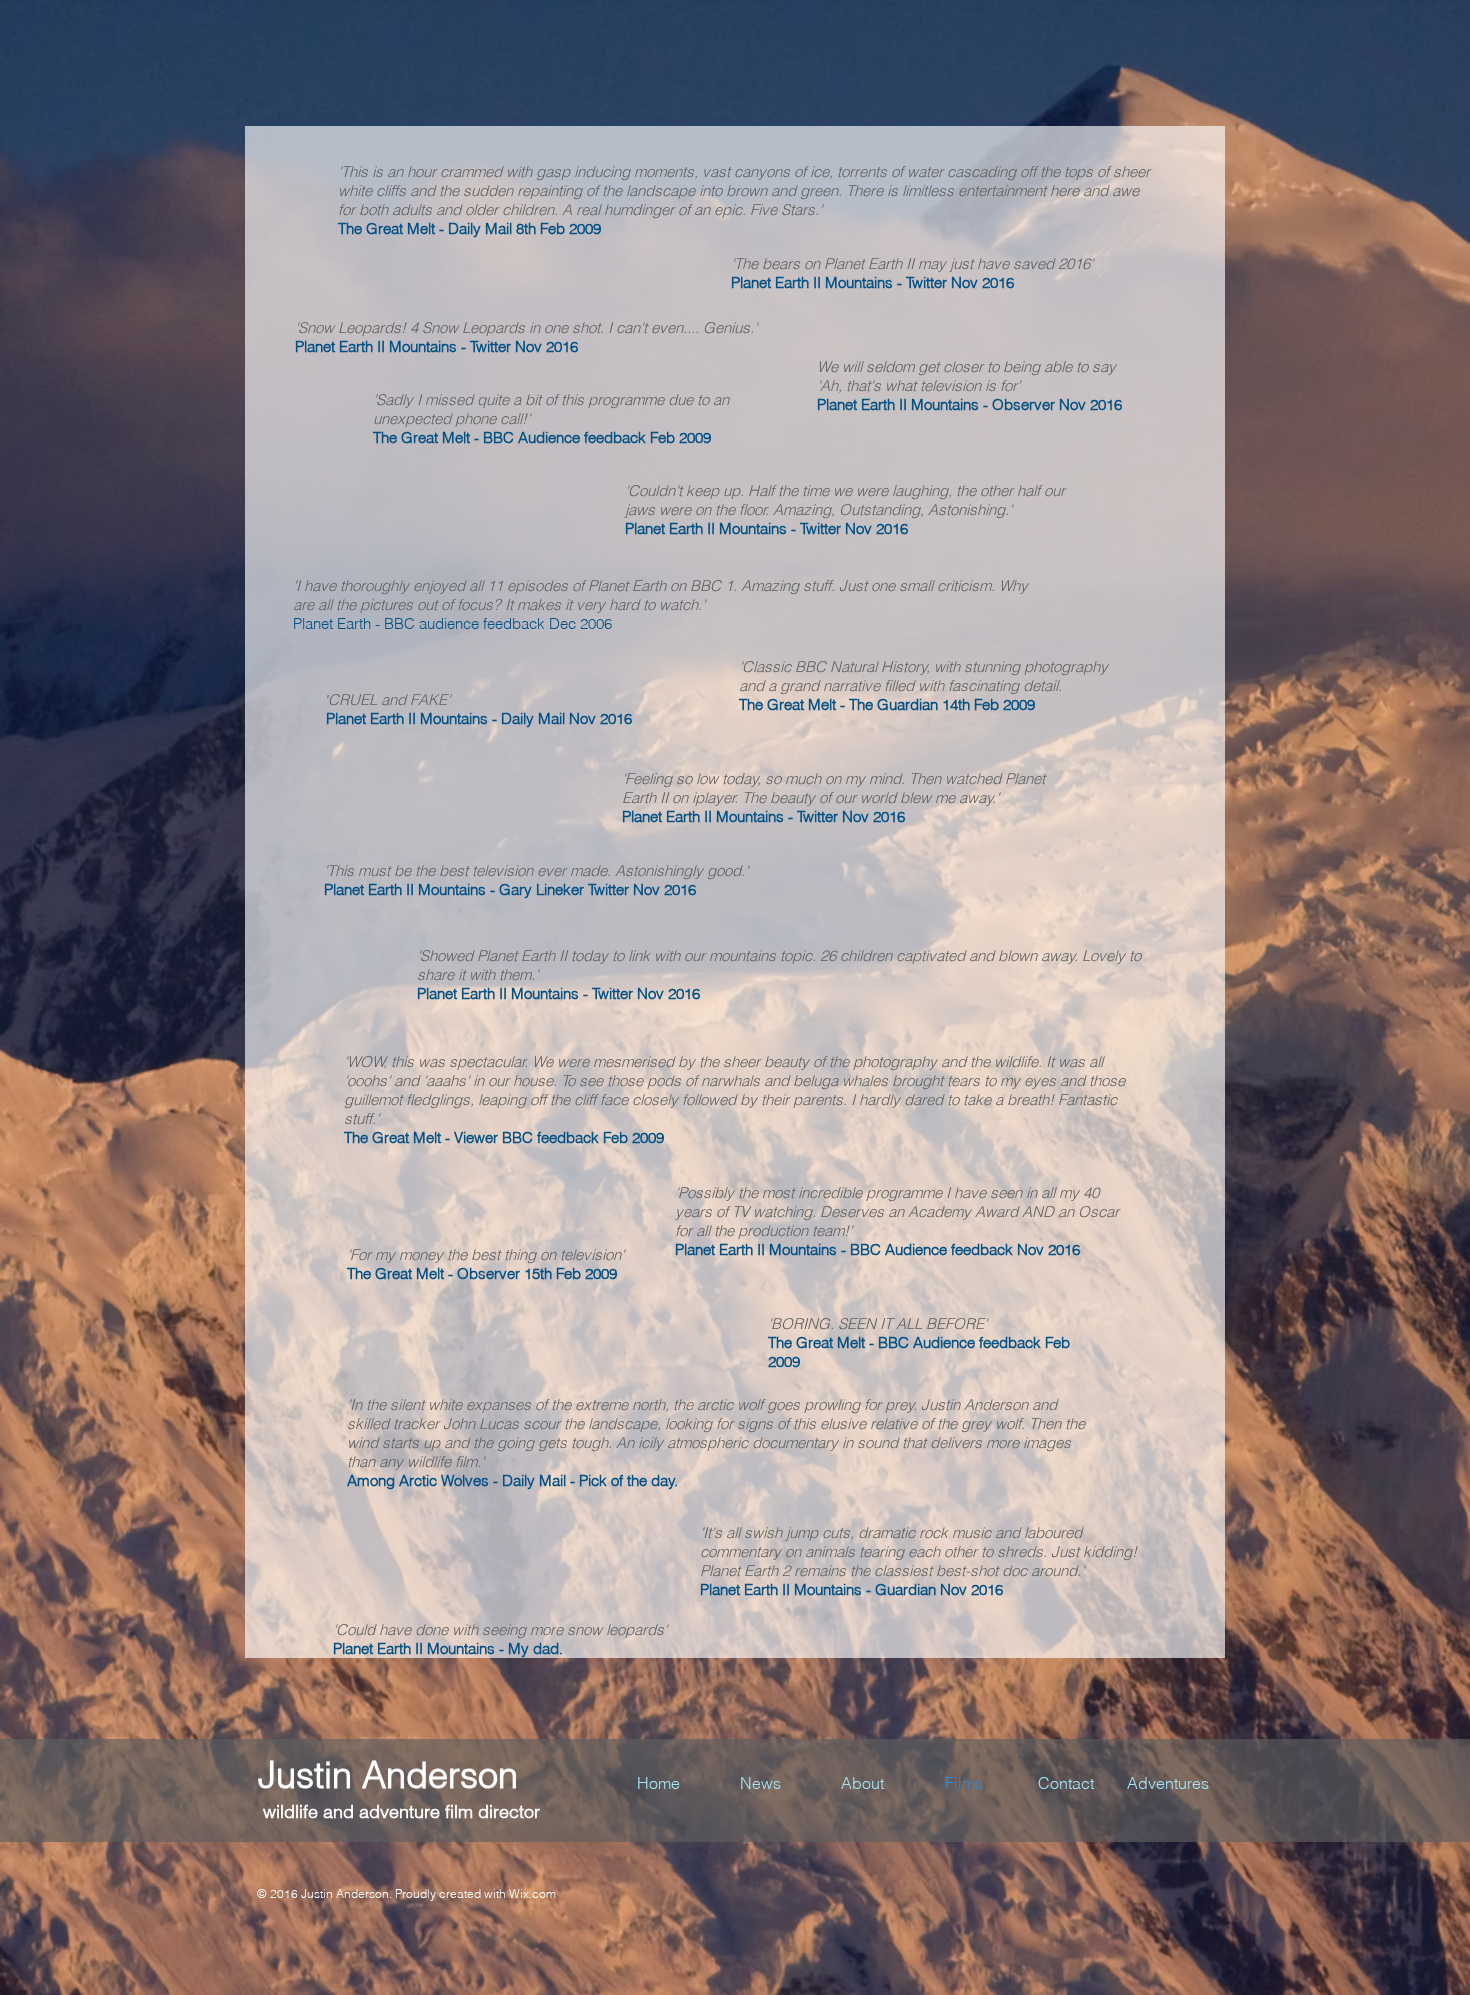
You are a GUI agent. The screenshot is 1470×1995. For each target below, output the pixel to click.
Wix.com (532, 1893)
